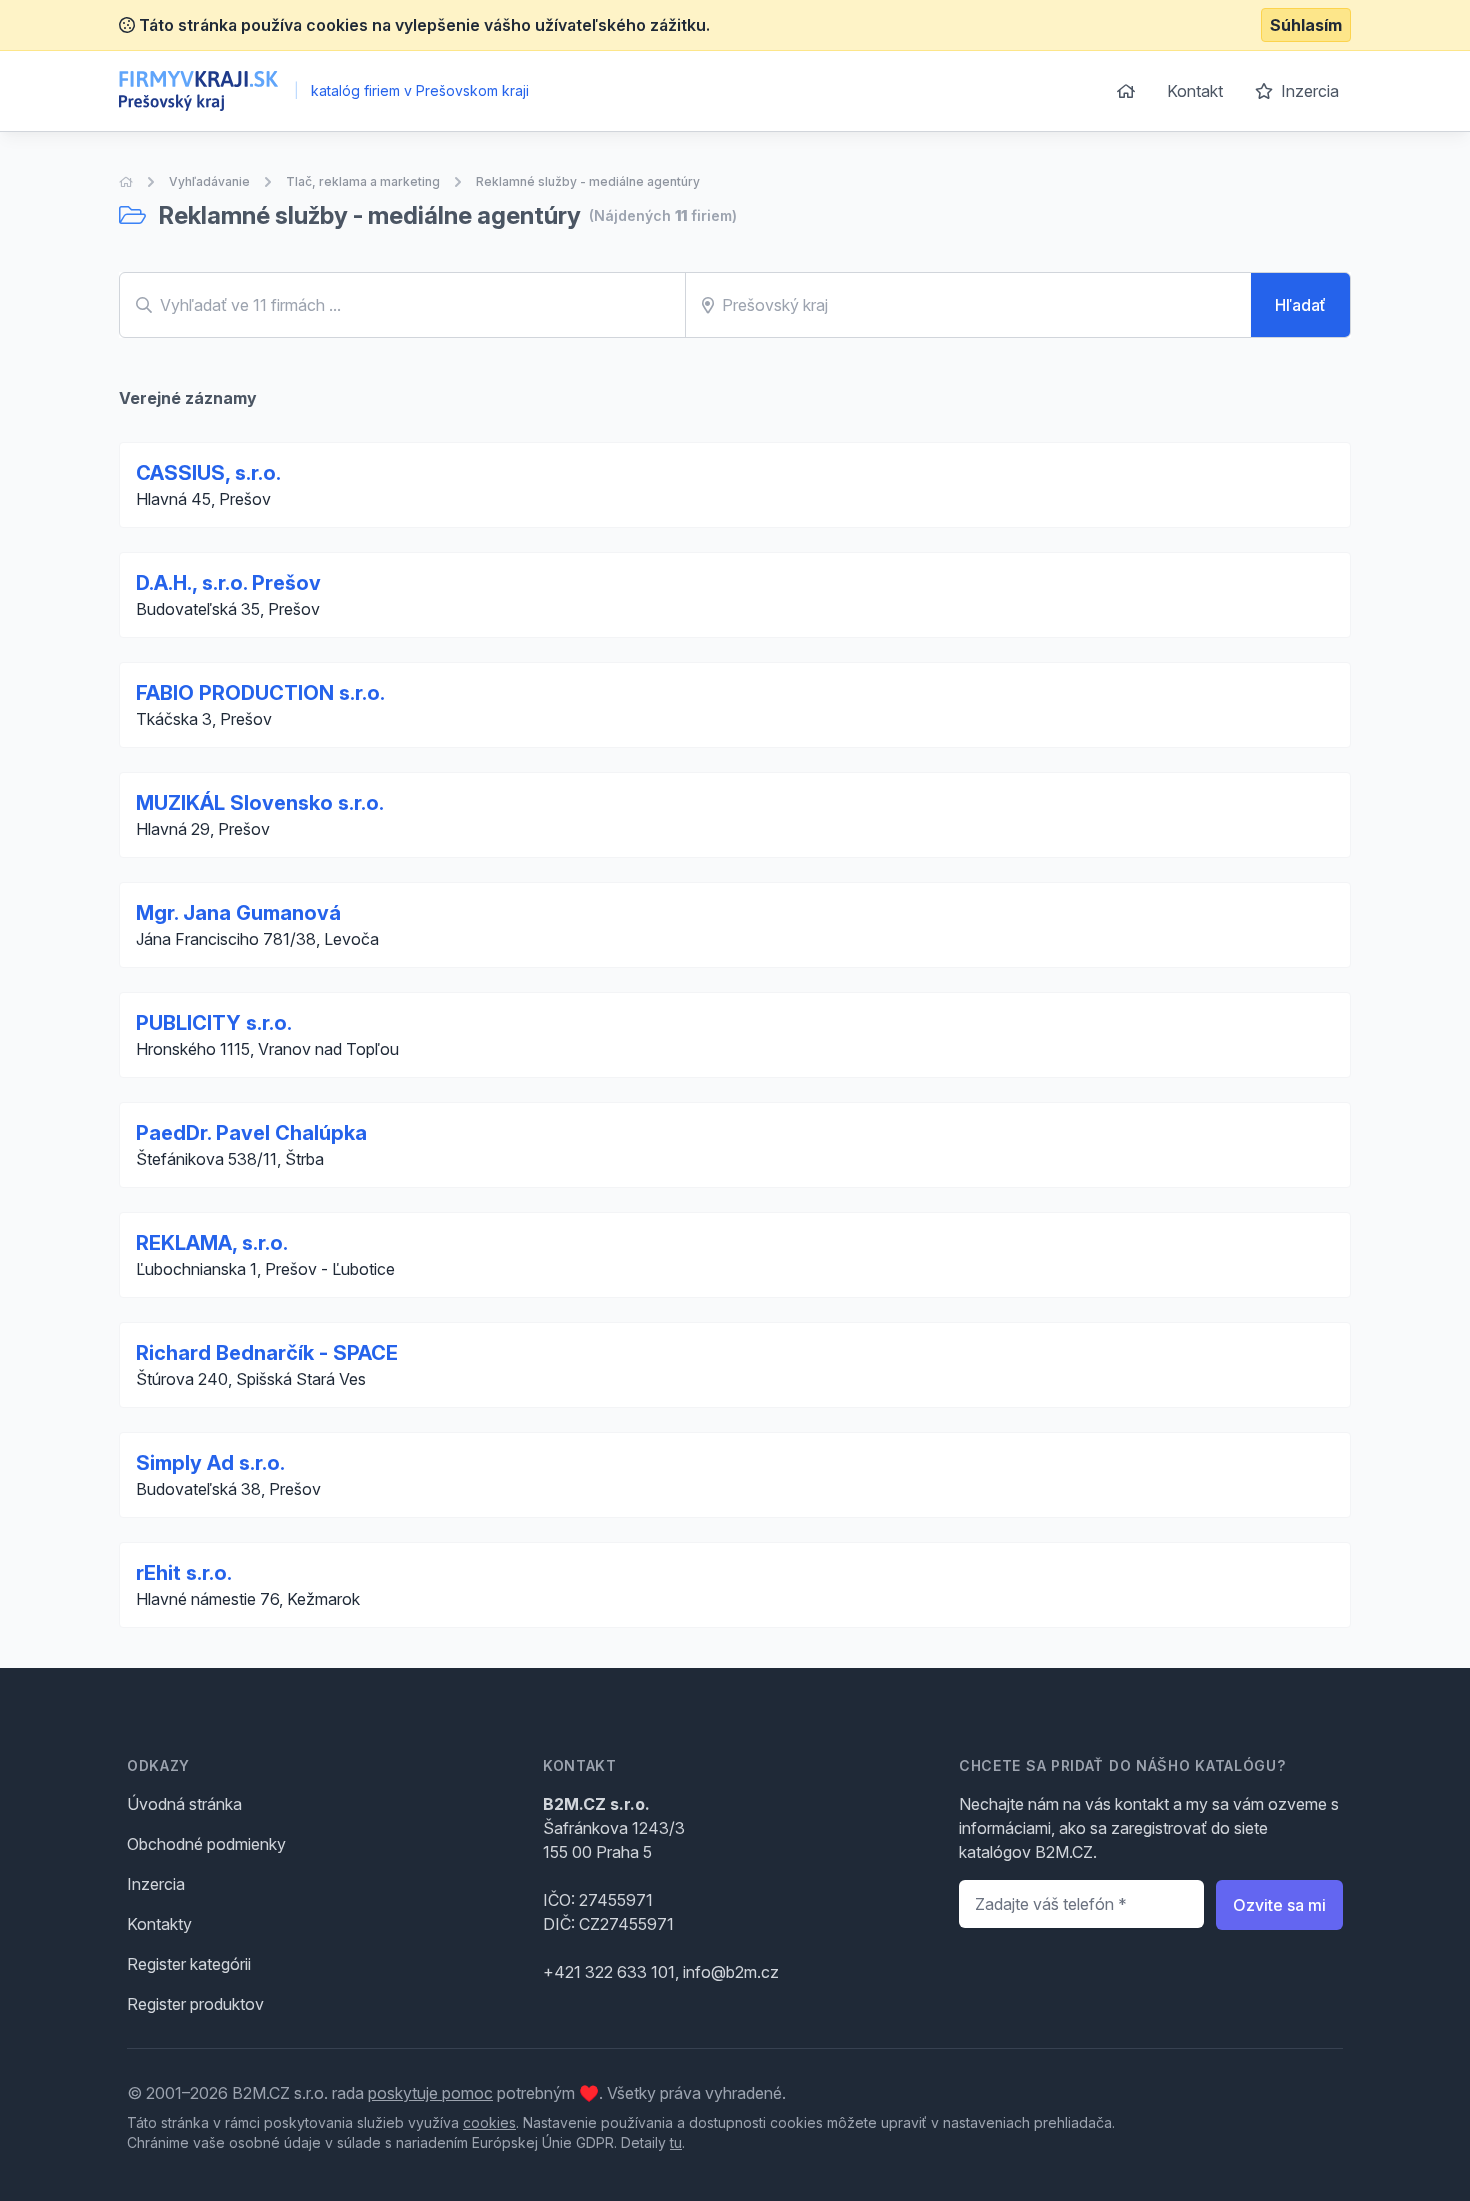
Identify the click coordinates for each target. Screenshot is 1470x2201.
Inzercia (1308, 91)
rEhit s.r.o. (184, 1573)
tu (676, 2142)
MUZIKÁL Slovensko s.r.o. (260, 803)
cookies (489, 2122)
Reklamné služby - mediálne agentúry (588, 181)
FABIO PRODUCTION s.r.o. (260, 693)
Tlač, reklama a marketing (363, 181)
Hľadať (1300, 305)
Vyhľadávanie (209, 181)
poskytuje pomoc (430, 2093)
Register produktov (195, 2004)
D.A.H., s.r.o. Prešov (228, 583)
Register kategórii (189, 1964)
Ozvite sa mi (1279, 1905)
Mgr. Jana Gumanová (238, 913)
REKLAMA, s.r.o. (212, 1243)
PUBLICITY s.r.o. (214, 1023)
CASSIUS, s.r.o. (208, 473)
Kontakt (1195, 91)
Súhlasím (1306, 25)
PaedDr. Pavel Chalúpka (251, 1133)
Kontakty (159, 1924)
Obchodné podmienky (206, 1844)
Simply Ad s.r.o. (210, 1463)
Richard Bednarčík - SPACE (267, 1353)
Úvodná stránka (184, 1804)
